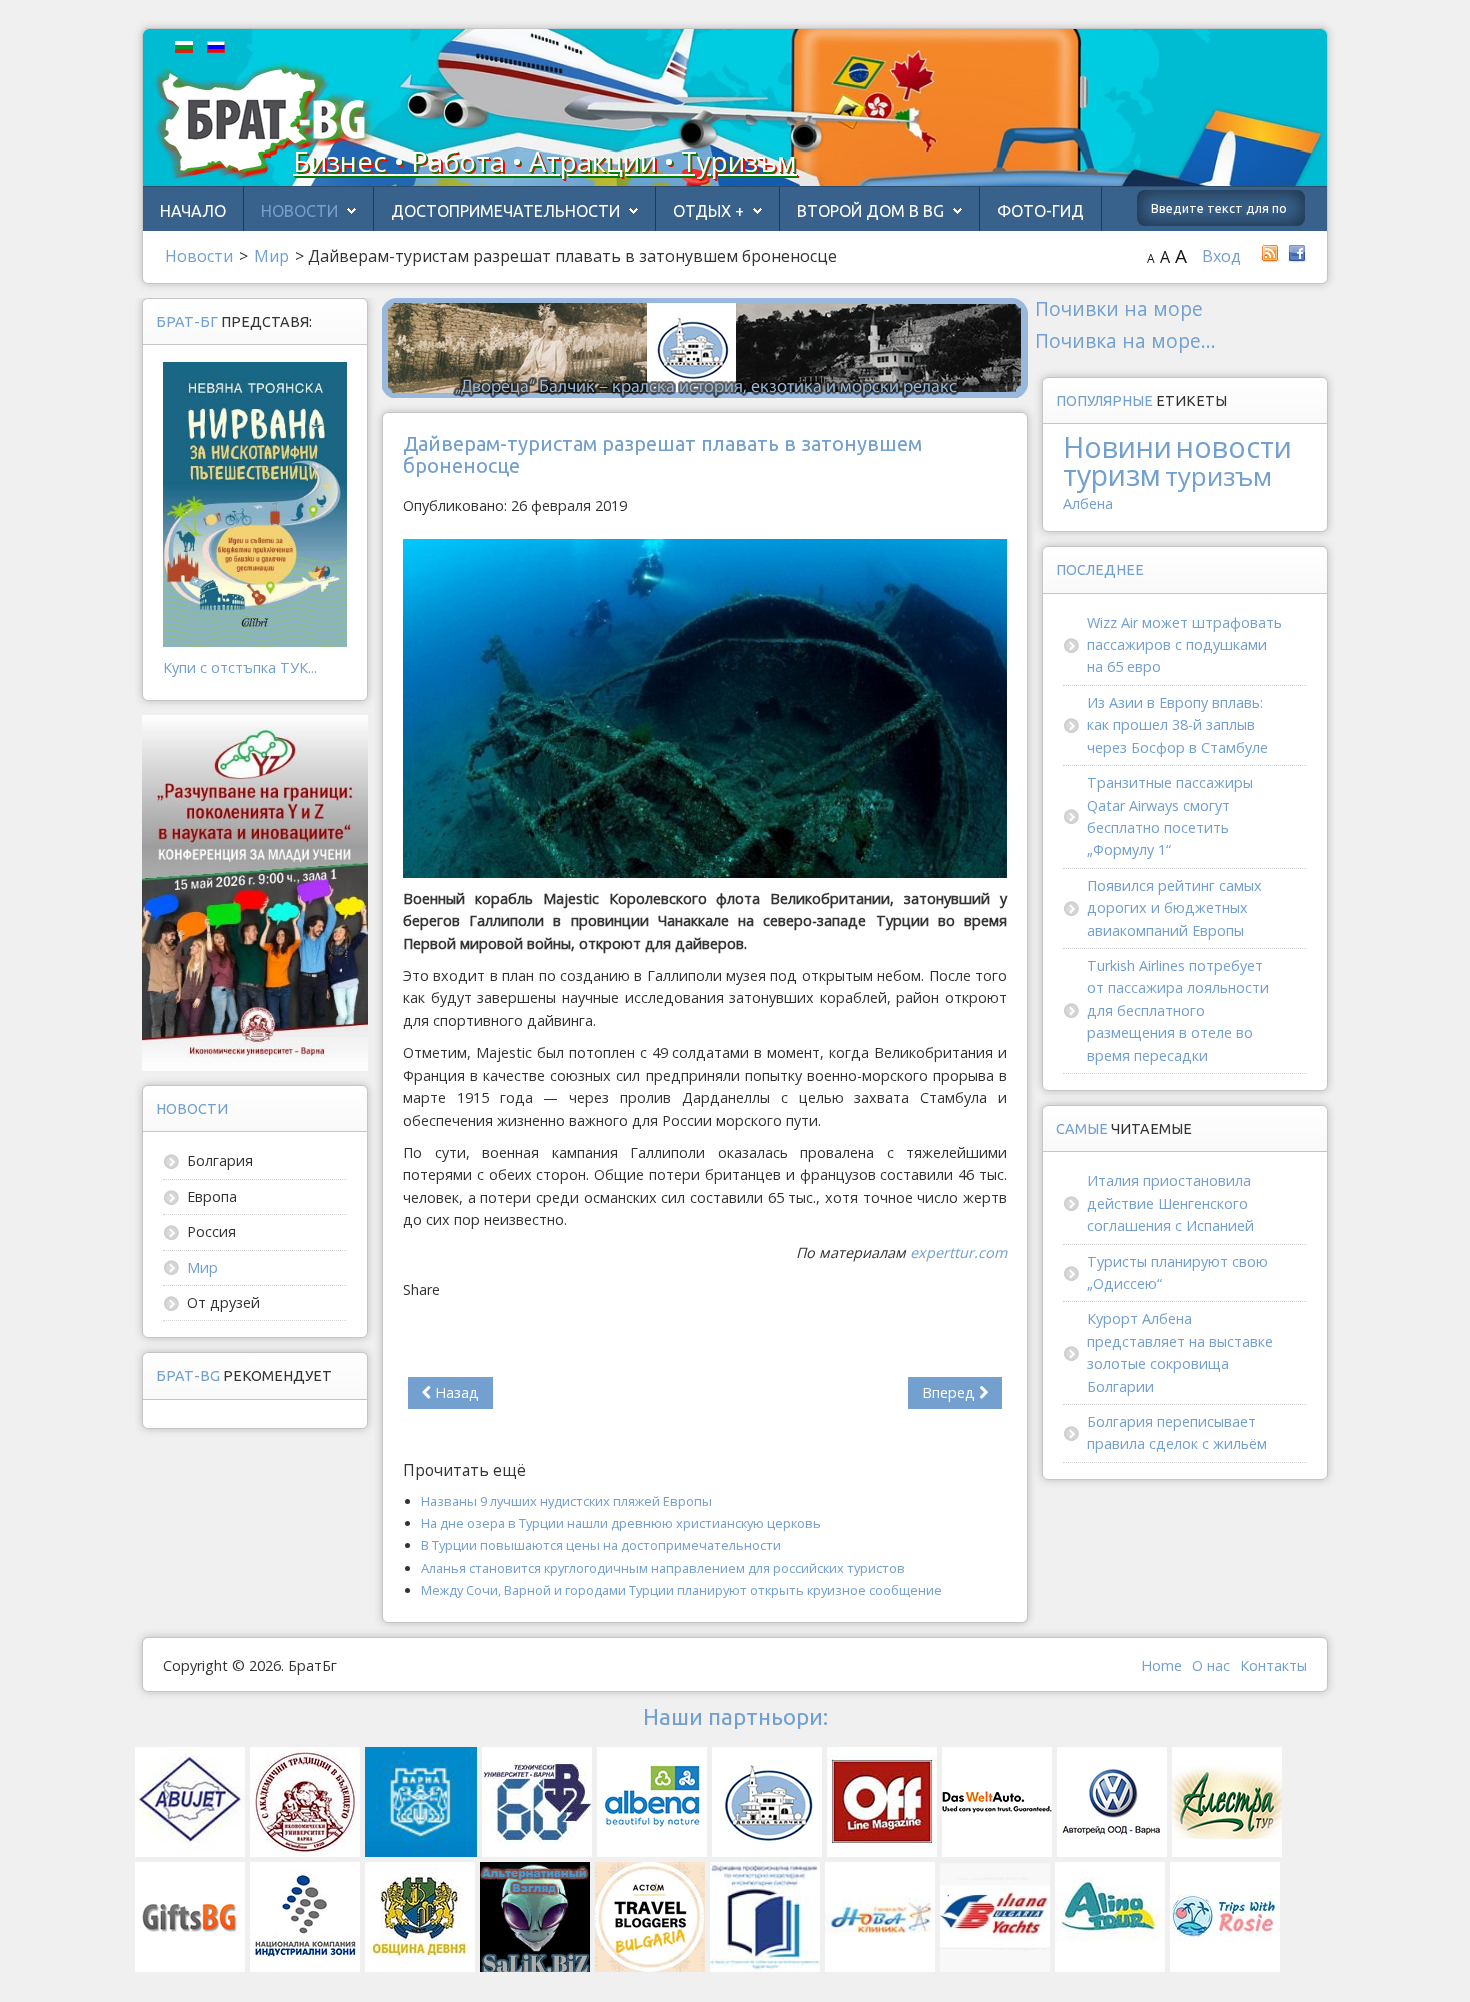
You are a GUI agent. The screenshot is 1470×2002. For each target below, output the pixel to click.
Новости (299, 211)
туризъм (1218, 476)
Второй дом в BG (870, 211)
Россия (211, 1231)
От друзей (223, 1302)
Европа (212, 1196)
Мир (202, 1267)
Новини (1117, 446)
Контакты (1273, 1665)
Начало (193, 211)
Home (1161, 1665)
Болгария (220, 1160)
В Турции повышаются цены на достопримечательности (601, 1545)
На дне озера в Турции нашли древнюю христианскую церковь (621, 1523)
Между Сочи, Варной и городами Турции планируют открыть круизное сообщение (681, 1590)
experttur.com (958, 1252)
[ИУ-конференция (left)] (255, 891)
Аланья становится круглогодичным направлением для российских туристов (663, 1568)
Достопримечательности (505, 211)
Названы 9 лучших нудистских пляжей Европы (566, 1501)
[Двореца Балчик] (705, 346)
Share (421, 1289)
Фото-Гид (1040, 211)
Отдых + (708, 211)
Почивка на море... (1125, 340)
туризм (1112, 474)
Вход (1221, 256)
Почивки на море (1119, 308)
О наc (1211, 1665)
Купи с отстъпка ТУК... (240, 667)
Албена (1088, 503)
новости (1234, 446)
